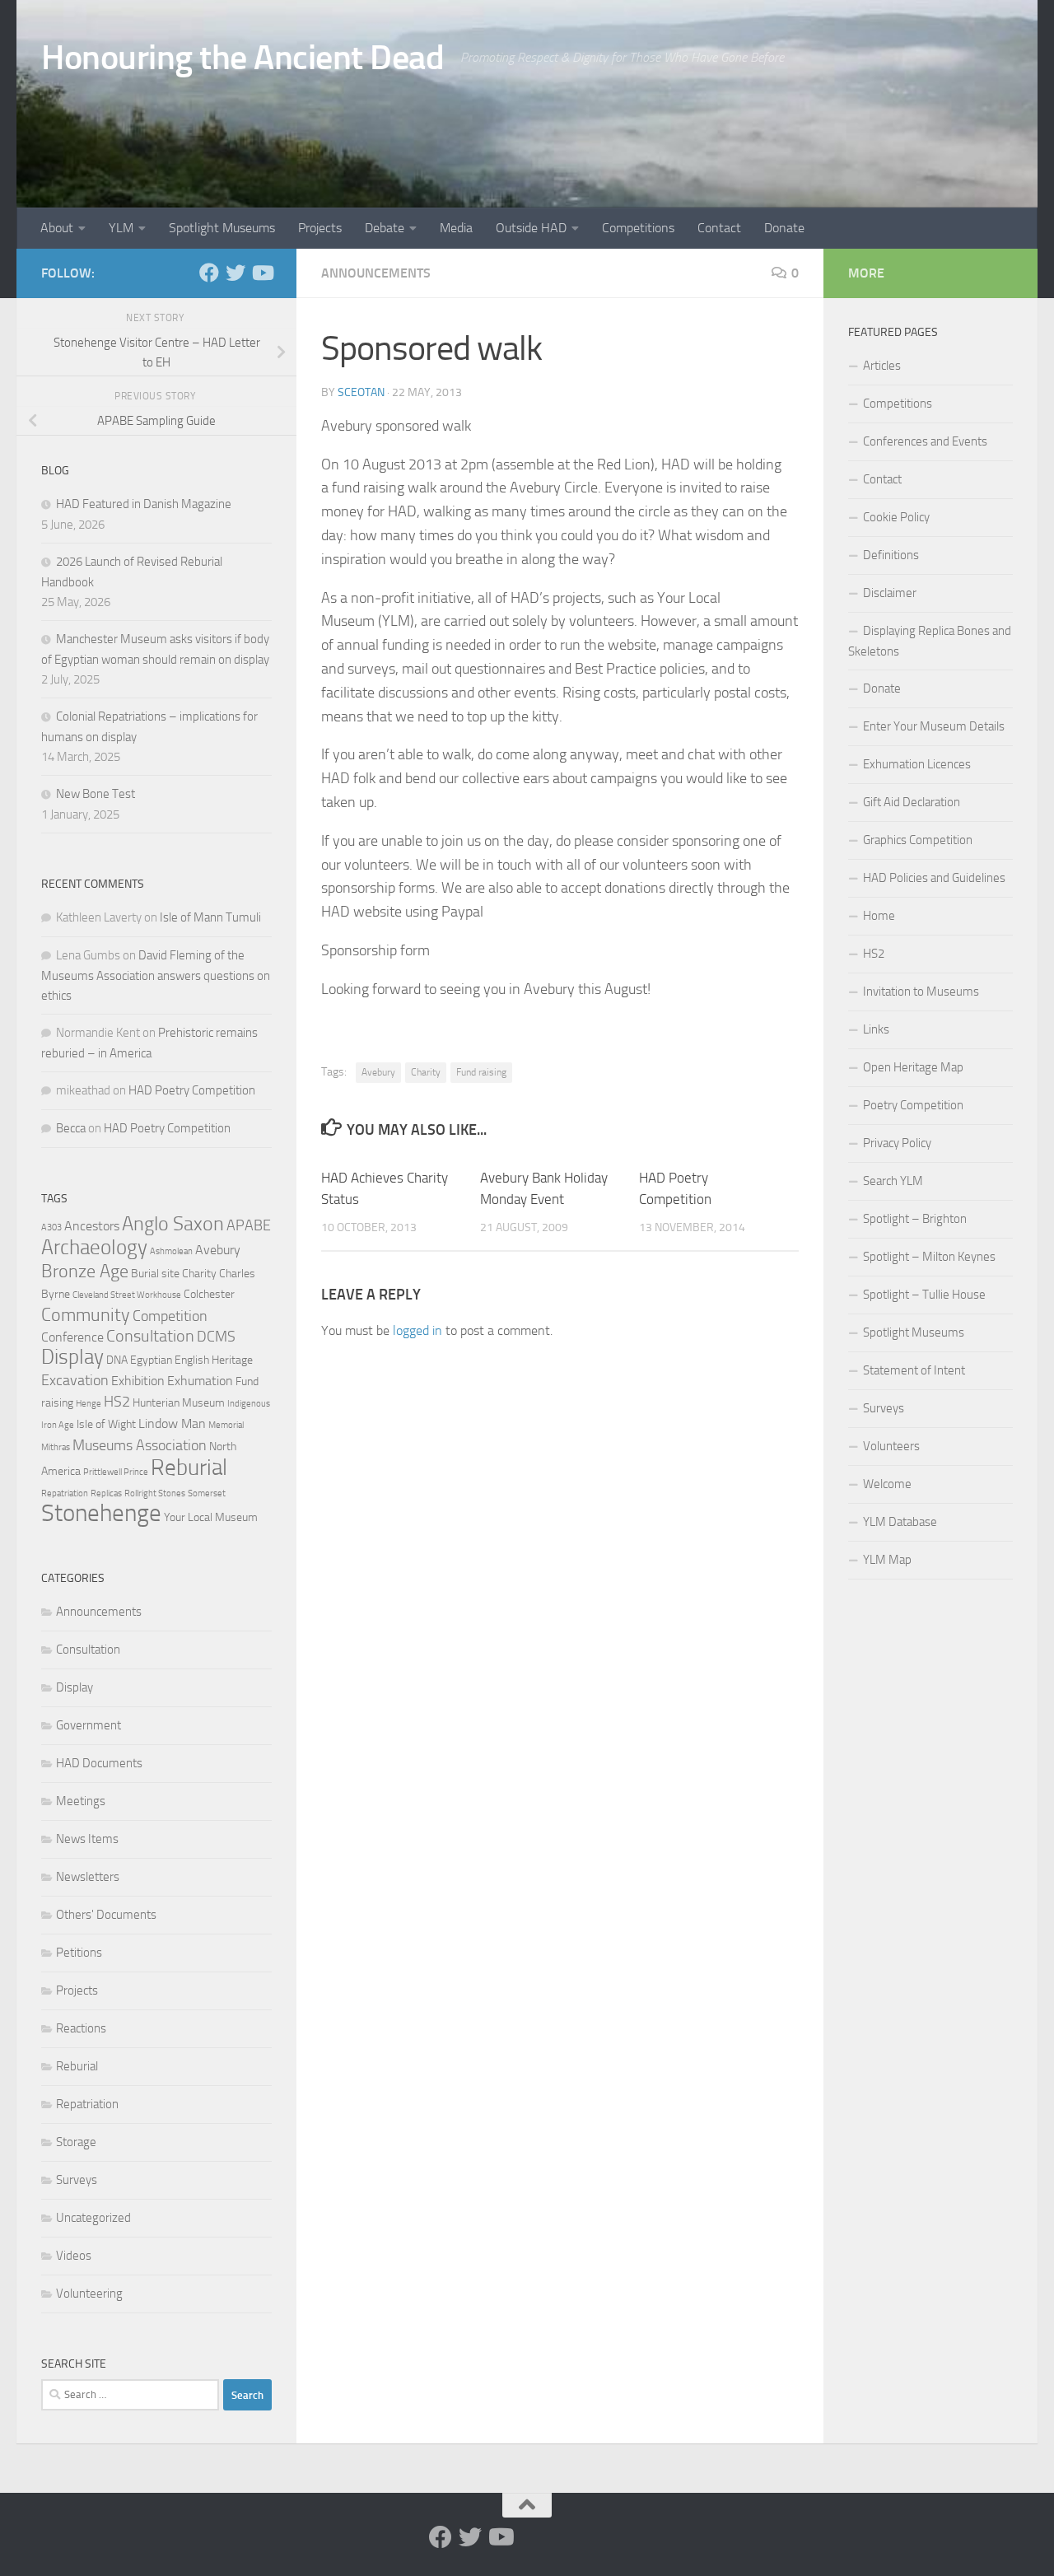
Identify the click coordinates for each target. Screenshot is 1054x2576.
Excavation (75, 1380)
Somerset (207, 1493)
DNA (117, 1360)
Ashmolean (171, 1251)
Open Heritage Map (913, 1067)
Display (72, 1357)
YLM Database (900, 1522)
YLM (121, 228)
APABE (249, 1225)
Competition (170, 1316)
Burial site (155, 1274)
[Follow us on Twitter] (236, 273)
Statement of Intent (914, 1370)
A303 (51, 1227)
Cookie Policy (896, 517)
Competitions (638, 228)
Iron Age (58, 1425)
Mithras (56, 1447)
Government (89, 1725)
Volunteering (89, 2294)
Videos (74, 2256)
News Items (87, 1839)
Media (456, 228)
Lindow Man (172, 1423)
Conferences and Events (925, 441)
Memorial (226, 1425)
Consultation (150, 1336)
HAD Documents (99, 1763)
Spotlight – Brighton (915, 1219)
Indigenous (249, 1404)
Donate (784, 228)
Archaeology (94, 1247)
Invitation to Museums (921, 992)
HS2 (117, 1402)
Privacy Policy (897, 1143)
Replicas (106, 1493)
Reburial (189, 1468)
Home (879, 916)
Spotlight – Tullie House (924, 1295)
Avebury (378, 1072)
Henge (89, 1404)
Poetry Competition (913, 1105)
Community (86, 1315)
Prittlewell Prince (116, 1472)
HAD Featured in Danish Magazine (144, 504)
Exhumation (200, 1381)
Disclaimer (890, 593)
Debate (385, 228)
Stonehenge (101, 1513)
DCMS (216, 1337)
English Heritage (214, 1360)
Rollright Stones (155, 1493)
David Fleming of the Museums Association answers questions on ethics (156, 975)
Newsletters (88, 1877)
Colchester (209, 1294)
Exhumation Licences (917, 764)
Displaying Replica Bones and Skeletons (930, 641)
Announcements (376, 273)
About (57, 228)
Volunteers (891, 1446)
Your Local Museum (211, 1517)
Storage (76, 2142)
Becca (71, 1128)
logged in (417, 1330)
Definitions (891, 555)
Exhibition (138, 1381)
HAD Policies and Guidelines (934, 878)
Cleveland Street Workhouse (127, 1295)
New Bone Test (96, 794)
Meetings (81, 1801)
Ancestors (92, 1226)
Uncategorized (93, 2218)
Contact (719, 228)
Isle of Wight (106, 1424)
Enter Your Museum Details (934, 726)
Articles (882, 366)
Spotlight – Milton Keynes (929, 1257)
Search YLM (893, 1181)
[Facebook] (209, 273)
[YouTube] (262, 273)
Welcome (887, 1484)
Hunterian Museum (179, 1403)
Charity (426, 1072)
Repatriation (65, 1493)
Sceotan (361, 392)
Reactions (81, 2028)
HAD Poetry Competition (192, 1090)
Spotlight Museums (222, 228)
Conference (72, 1337)
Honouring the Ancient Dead (243, 58)
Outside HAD (531, 228)
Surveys (77, 2180)
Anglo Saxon (173, 1224)
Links (876, 1029)
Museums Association (140, 1445)
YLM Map (887, 1560)
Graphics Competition (918, 840)
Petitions (79, 1953)
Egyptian (151, 1360)
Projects (320, 228)
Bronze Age (85, 1271)
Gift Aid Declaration (912, 802)
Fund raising (481, 1072)
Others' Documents (106, 1915)
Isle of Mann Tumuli (210, 917)
